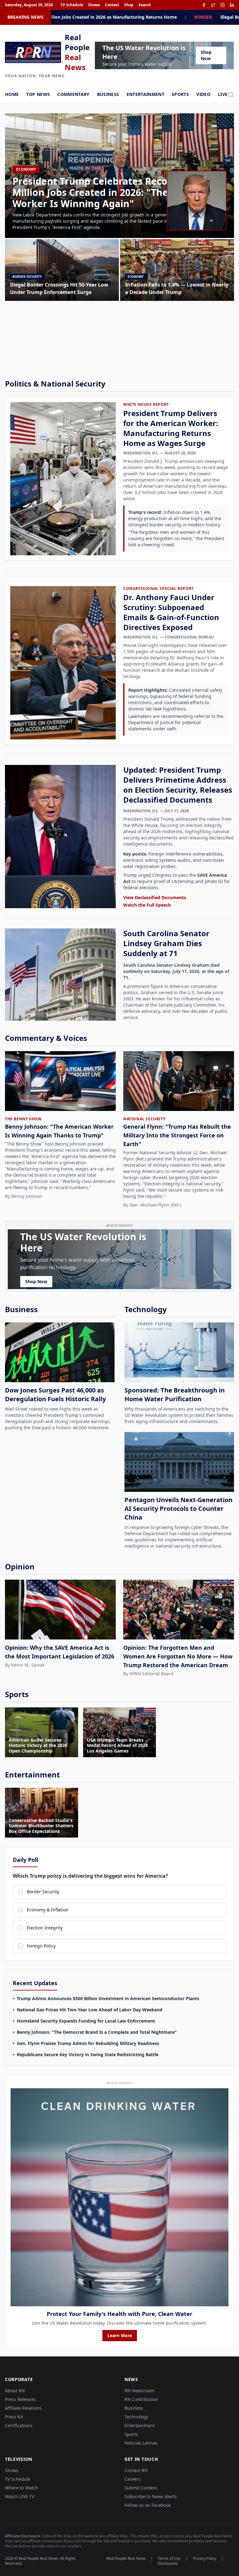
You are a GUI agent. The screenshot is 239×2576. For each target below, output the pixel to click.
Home (12, 94)
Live (223, 94)
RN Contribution (141, 2399)
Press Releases (20, 2399)
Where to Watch (22, 2488)
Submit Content (141, 2488)
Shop (129, 5)
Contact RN (136, 2470)
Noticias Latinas (141, 2443)
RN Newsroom (139, 2391)
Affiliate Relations (23, 2408)
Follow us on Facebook (148, 2505)
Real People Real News (126, 2559)
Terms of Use (169, 2559)
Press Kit (14, 2417)
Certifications (19, 2425)
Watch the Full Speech (147, 905)
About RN (15, 2391)
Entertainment (146, 94)
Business (108, 94)
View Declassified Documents (155, 897)
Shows (94, 5)
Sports (180, 94)
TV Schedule (72, 5)
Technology (136, 2417)
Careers (133, 2479)
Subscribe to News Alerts (151, 2496)
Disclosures (168, 2564)
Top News (38, 94)
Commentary (73, 94)
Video (203, 94)
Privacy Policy (205, 2559)
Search (145, 5)
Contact (112, 5)
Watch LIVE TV (20, 2496)
